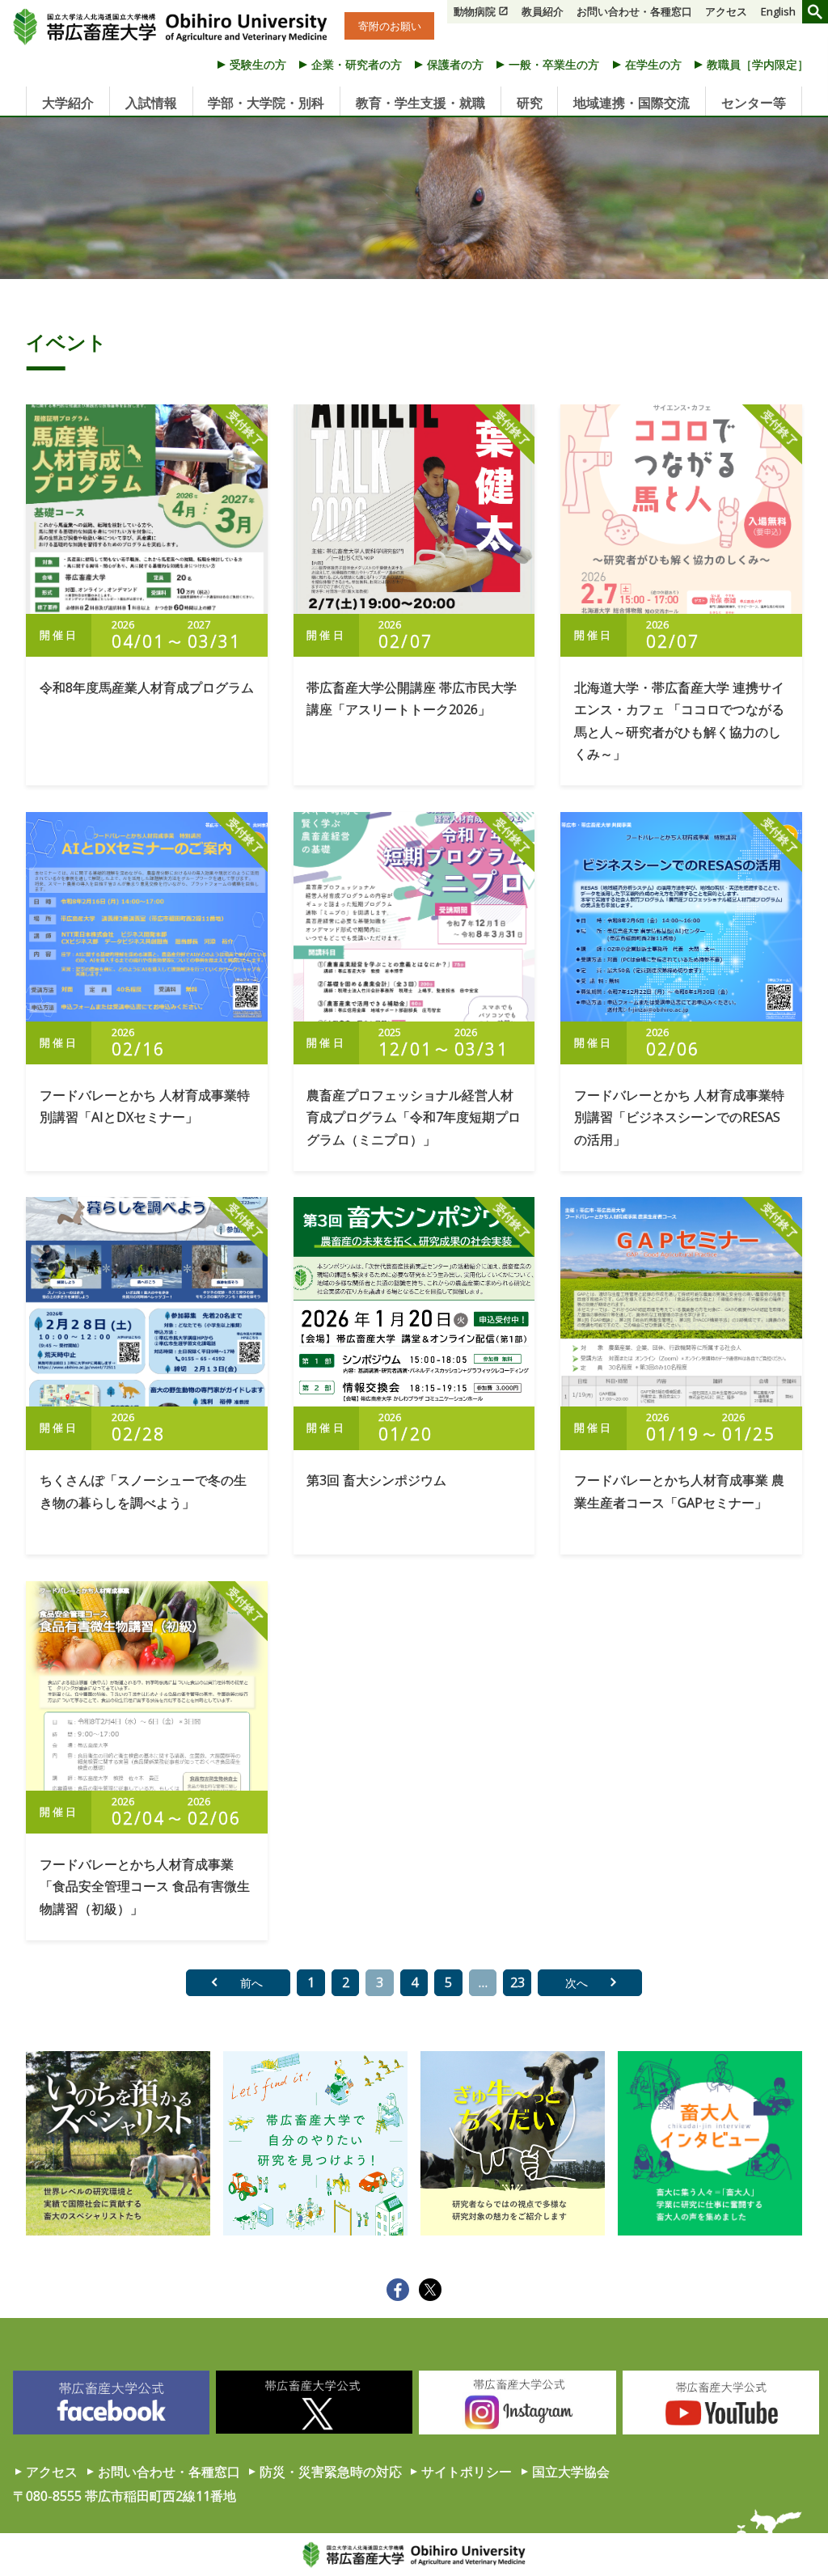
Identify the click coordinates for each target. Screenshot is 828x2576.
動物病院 (475, 11)
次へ (577, 1983)
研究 (530, 103)
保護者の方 (455, 64)
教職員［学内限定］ (758, 64)
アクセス (726, 11)
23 (517, 1982)
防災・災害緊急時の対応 (331, 2472)
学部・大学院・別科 (266, 103)
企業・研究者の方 (357, 64)
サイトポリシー (467, 2472)
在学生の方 (653, 64)
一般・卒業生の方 (554, 64)
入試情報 (151, 103)
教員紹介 (543, 11)
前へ (251, 1983)
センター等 (754, 103)
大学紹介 (68, 103)
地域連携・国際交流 (632, 103)
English (778, 11)
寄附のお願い (390, 26)
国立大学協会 (571, 2472)
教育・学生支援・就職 (420, 103)
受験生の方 (258, 64)
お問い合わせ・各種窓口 (634, 11)
